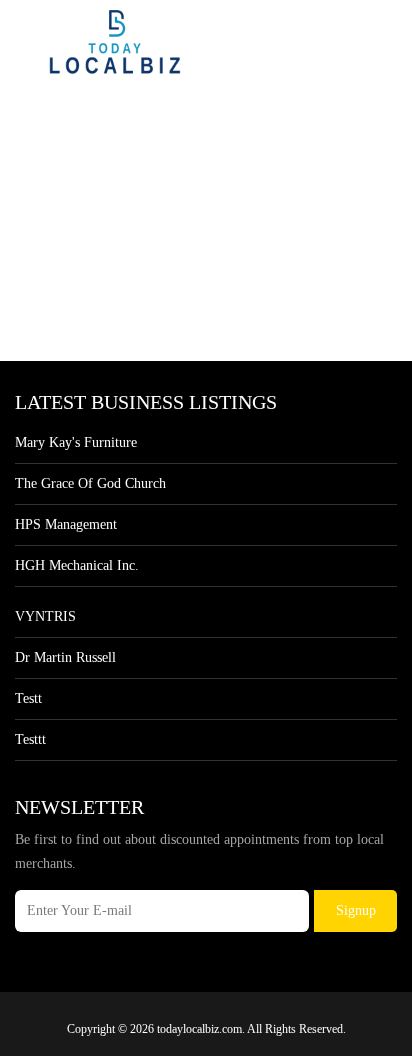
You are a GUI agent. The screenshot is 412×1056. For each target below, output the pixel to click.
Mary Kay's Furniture (76, 442)
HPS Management (66, 524)
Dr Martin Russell (65, 657)
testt (28, 698)
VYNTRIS (45, 616)
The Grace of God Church (90, 483)
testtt (30, 739)
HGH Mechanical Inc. (77, 565)
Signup (356, 910)
